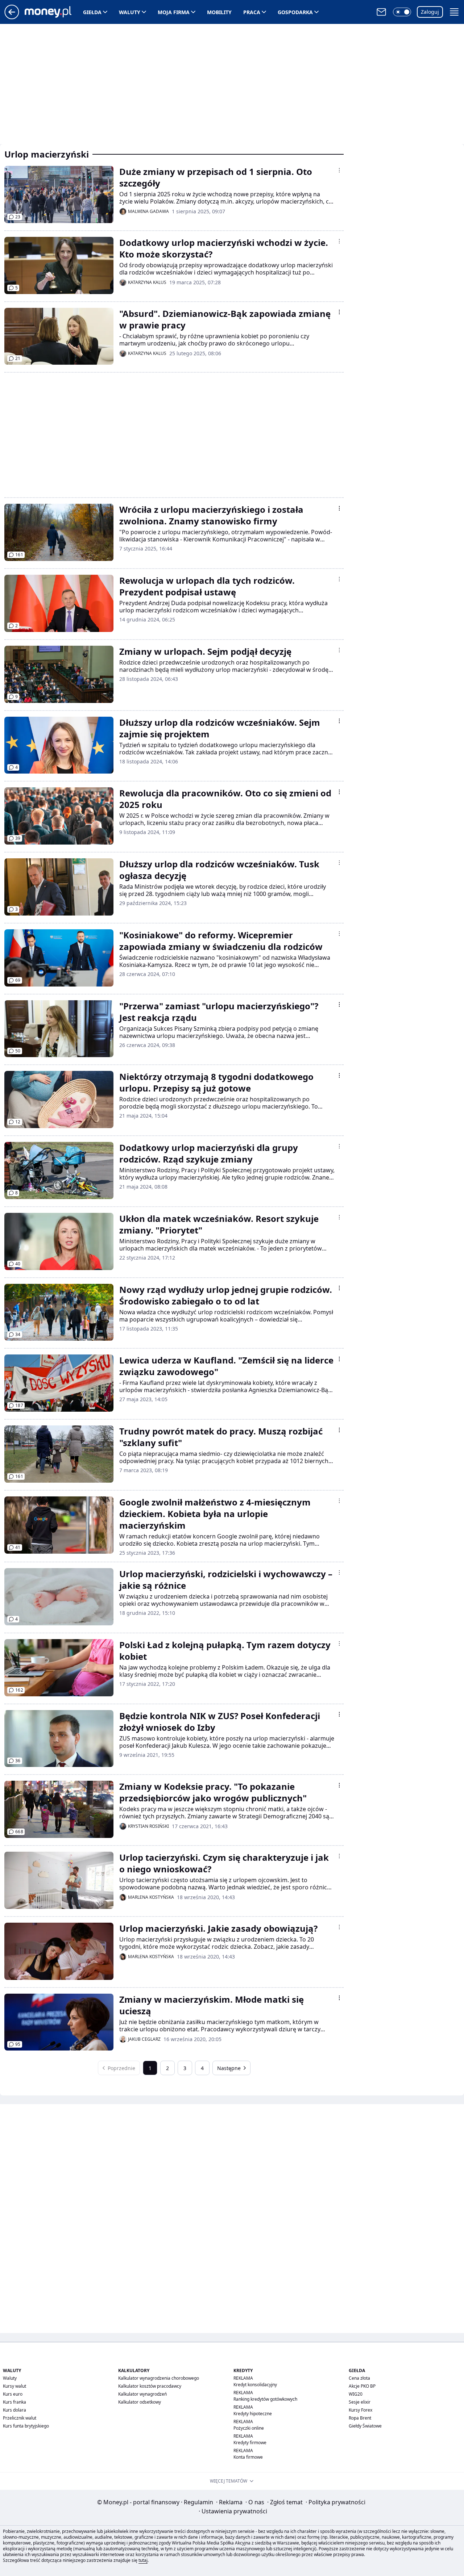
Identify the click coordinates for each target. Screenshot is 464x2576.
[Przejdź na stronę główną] (12, 17)
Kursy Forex (361, 2410)
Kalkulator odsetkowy (140, 2402)
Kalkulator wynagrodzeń (142, 2394)
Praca (252, 12)
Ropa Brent (360, 2418)
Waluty (130, 12)
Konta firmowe (248, 2457)
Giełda (92, 12)
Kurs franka (14, 2402)
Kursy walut (14, 2386)
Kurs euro (13, 2394)
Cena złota (359, 2378)
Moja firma (174, 12)
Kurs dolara (14, 2410)
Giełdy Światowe (365, 2426)
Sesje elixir (360, 2402)
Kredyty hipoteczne (253, 2414)
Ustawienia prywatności (233, 2511)
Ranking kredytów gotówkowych (265, 2399)
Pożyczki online (249, 2428)
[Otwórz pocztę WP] (381, 12)
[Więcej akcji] (339, 170)
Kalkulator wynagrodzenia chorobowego (159, 2378)
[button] (402, 12)
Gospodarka (295, 12)
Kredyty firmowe (250, 2443)
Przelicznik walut (20, 2418)
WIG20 (356, 2394)
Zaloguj (430, 12)
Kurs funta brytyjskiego (26, 2426)
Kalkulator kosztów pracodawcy (150, 2386)
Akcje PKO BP (362, 2386)
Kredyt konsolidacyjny (255, 2385)
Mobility (219, 12)
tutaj (143, 2560)
